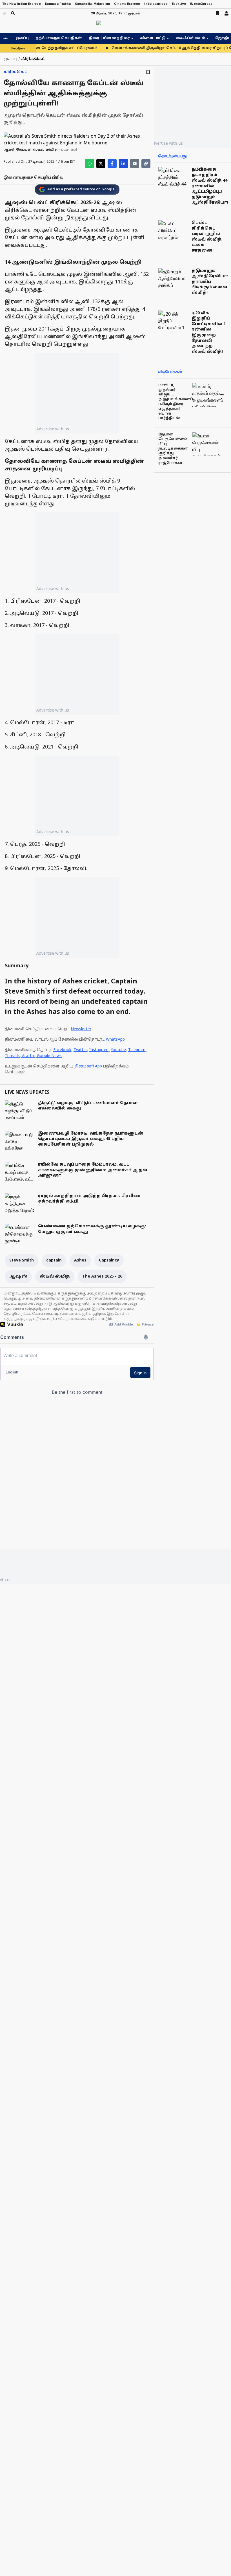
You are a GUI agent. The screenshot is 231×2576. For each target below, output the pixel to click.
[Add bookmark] (148, 72)
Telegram (137, 1050)
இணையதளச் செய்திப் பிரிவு (34, 178)
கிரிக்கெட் (16, 72)
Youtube (118, 1050)
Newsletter (81, 1029)
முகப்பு (22, 38)
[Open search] (13, 13)
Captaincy (109, 1261)
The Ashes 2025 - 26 (102, 1277)
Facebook (62, 1050)
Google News (49, 1056)
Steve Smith (22, 1261)
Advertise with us (53, 429)
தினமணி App (88, 1066)
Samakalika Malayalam (93, 4)
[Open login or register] (226, 13)
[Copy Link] (146, 164)
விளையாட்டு (153, 38)
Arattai (28, 1056)
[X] (101, 164)
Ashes (80, 1261)
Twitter (80, 1050)
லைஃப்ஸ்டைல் (190, 38)
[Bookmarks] (217, 13)
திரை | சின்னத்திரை (109, 38)
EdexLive (179, 4)
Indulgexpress (156, 4)
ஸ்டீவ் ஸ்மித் (55, 1277)
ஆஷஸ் (18, 1277)
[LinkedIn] (123, 164)
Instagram (99, 1050)
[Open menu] (4, 13)
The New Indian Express (22, 4)
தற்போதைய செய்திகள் (59, 38)
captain (54, 1261)
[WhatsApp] (90, 164)
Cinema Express (127, 4)
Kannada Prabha (58, 4)
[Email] (135, 164)
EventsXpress (201, 4)
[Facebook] (112, 164)
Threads (12, 1056)
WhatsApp (115, 1040)
